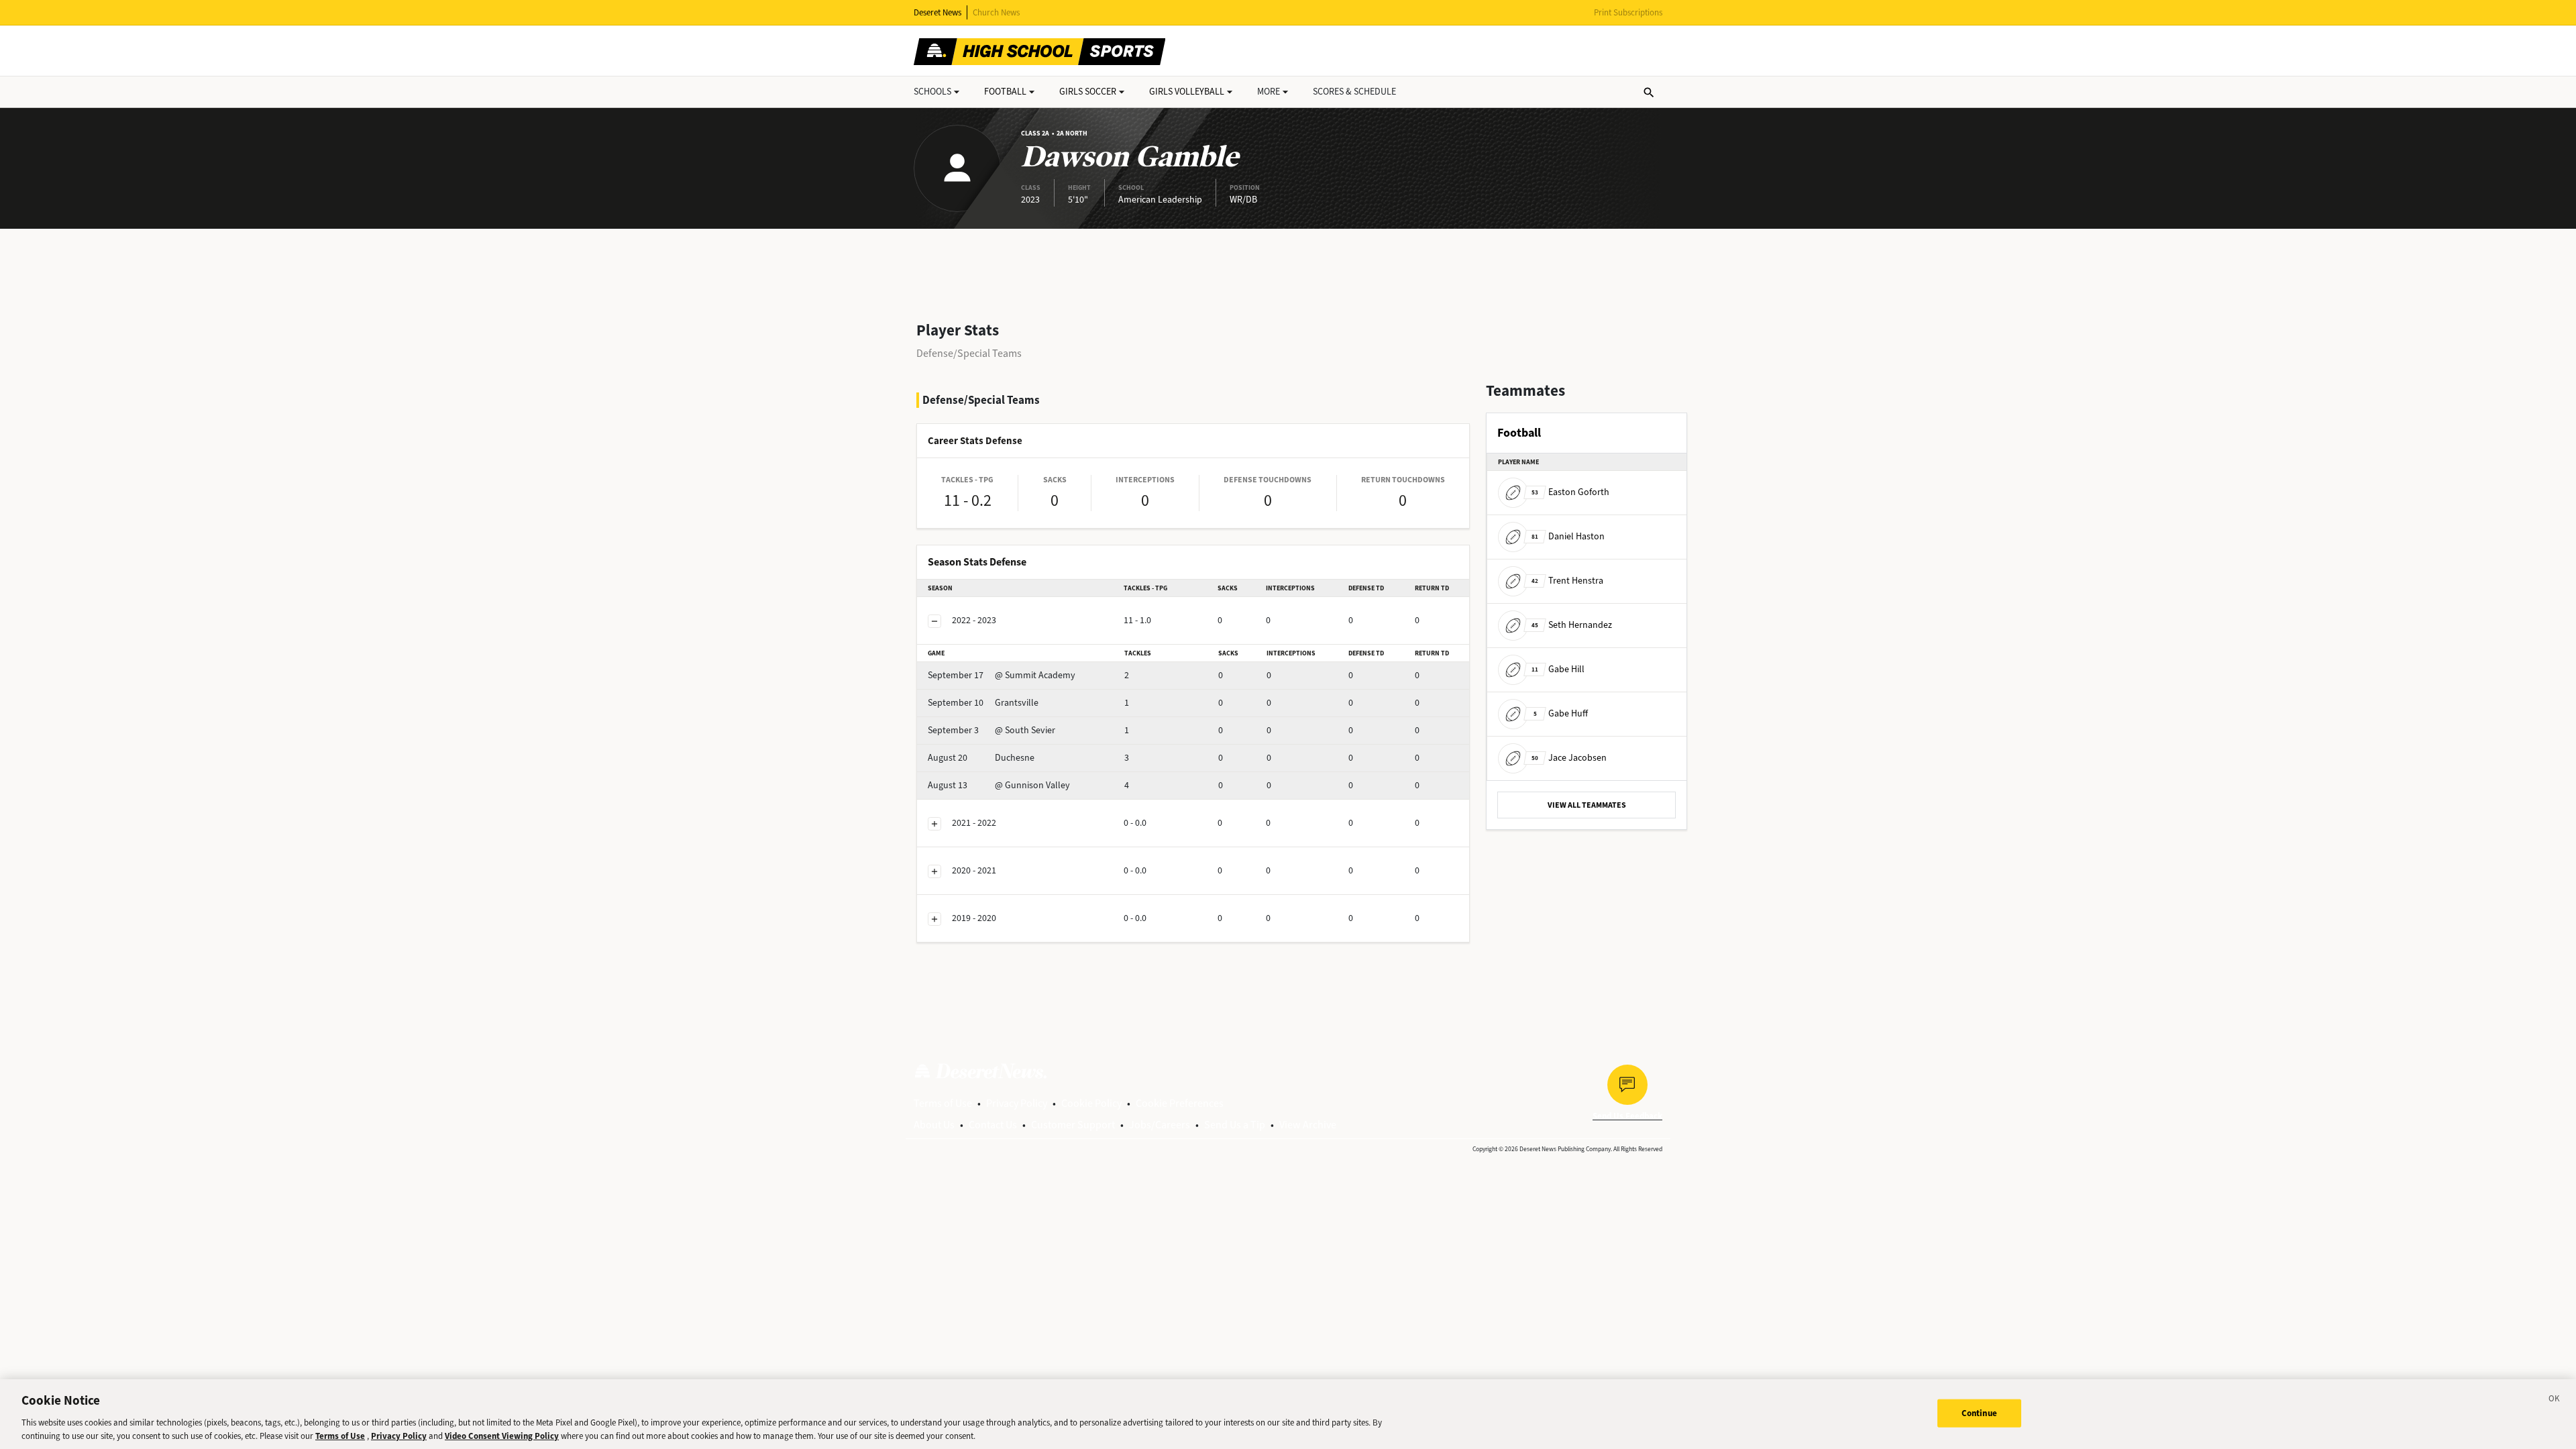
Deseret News (937, 12)
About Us (934, 1125)
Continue (1979, 1413)
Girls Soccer (1088, 92)
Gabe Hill (1558, 669)
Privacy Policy (1017, 1103)
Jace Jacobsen (1569, 758)
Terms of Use (943, 1103)
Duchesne (981, 758)
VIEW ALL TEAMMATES (1587, 805)
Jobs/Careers (1160, 1125)
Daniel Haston (1568, 536)
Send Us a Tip (1235, 1125)
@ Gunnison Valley (999, 785)
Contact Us (993, 1125)
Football (1005, 92)
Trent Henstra (1567, 581)
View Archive (1308, 1125)
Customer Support (1073, 1125)
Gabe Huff (1561, 713)
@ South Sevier (991, 730)
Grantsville (983, 703)
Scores (1354, 92)
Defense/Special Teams (969, 353)
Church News (996, 12)
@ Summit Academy (1002, 675)
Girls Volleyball (1187, 92)
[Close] (2555, 1401)
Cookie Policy (1091, 1103)
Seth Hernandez (1572, 625)
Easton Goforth (1570, 492)
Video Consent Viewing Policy (502, 1435)
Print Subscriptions (1628, 12)
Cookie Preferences (1180, 1103)
